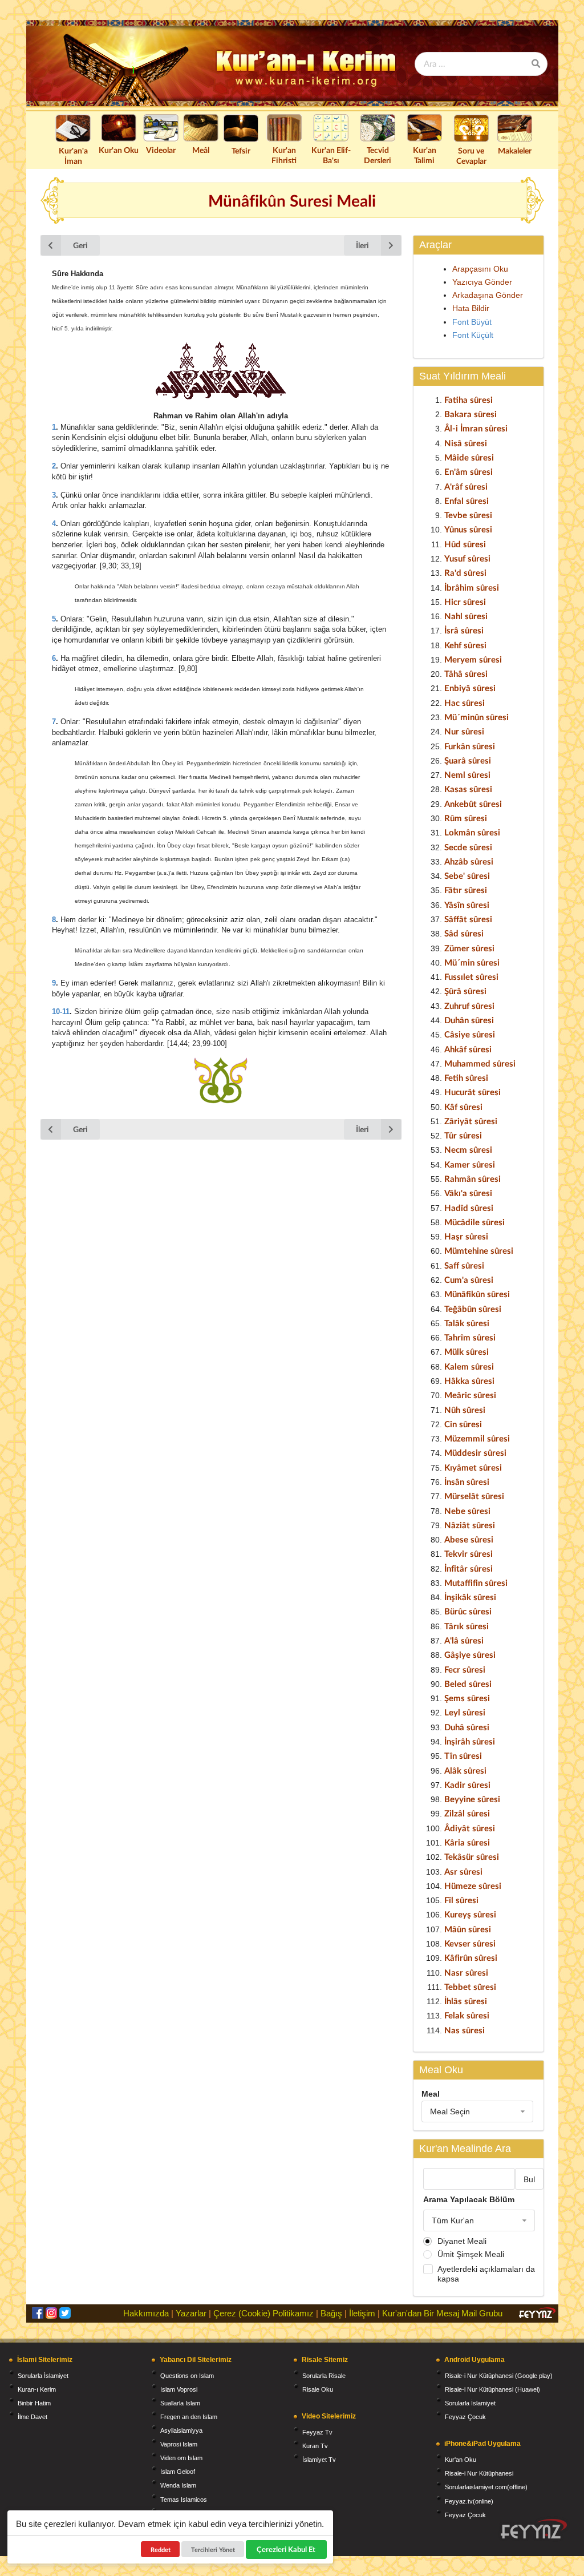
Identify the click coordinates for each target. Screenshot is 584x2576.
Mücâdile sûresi (474, 1222)
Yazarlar (191, 2313)
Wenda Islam (178, 2485)
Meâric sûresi (470, 1395)
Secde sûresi (468, 847)
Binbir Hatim (34, 2403)
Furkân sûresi (470, 746)
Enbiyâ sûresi (470, 688)
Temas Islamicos (184, 2500)
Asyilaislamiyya (181, 2430)
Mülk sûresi (467, 1351)
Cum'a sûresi (469, 1279)
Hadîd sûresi (469, 1208)
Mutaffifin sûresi (476, 1582)
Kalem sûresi (469, 1366)
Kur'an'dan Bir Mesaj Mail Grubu (442, 2313)
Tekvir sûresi (469, 1553)
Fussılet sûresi (471, 976)
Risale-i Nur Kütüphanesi (479, 2473)
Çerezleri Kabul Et (287, 2549)
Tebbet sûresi (470, 1986)
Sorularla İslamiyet (43, 2376)
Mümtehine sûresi (479, 1250)
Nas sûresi (465, 2030)
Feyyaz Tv (317, 2432)
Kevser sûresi (470, 1943)
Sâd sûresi (464, 933)
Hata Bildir (471, 308)
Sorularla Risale (324, 2376)
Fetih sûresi (466, 1077)
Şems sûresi (467, 1698)
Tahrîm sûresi (470, 1337)
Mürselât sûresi (474, 1496)
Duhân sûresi (469, 1020)
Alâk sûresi (465, 1770)
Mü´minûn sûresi (476, 717)
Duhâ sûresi (467, 1727)
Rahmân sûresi (473, 1178)
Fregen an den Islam (189, 2417)
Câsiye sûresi (470, 1034)
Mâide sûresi (469, 457)
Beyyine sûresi (472, 1799)
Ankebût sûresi (473, 804)
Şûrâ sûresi (465, 991)
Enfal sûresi (467, 500)
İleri (362, 245)
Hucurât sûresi (473, 1092)
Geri (80, 245)
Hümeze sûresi (473, 1885)
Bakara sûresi (471, 414)
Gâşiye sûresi (470, 1654)
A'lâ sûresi (464, 1640)
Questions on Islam (187, 2376)
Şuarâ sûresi (468, 760)
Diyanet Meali (462, 2241)
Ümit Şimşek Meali (471, 2254)
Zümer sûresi (469, 948)
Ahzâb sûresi (469, 861)
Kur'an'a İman (73, 156)
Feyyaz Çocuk (465, 2417)
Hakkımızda (146, 2313)
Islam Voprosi (179, 2389)
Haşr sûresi (466, 1236)
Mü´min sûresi (472, 962)
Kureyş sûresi (470, 1914)
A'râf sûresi (466, 486)
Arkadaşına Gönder (488, 295)
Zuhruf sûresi (469, 1006)
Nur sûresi (464, 731)
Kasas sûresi (468, 789)
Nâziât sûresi (470, 1525)
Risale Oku (318, 2389)
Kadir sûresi (467, 1784)
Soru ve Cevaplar (471, 156)
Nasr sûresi (466, 1972)
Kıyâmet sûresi (473, 1467)
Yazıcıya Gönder (482, 282)
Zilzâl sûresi (467, 1813)
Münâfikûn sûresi (477, 1294)
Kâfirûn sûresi (471, 1957)
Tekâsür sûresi (472, 1856)
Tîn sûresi (463, 1755)
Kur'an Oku (119, 150)
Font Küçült (473, 335)
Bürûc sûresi (468, 1611)
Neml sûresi (467, 774)
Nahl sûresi (466, 616)
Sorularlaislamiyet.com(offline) (486, 2487)
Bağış (331, 2313)
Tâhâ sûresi (466, 673)
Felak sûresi (467, 2015)
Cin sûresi (463, 1424)
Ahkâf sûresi (468, 1049)
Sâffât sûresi (468, 919)
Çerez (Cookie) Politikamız (263, 2313)
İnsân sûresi (467, 1481)
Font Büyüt (472, 322)
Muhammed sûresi (480, 1063)
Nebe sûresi (467, 1511)
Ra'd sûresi (465, 572)
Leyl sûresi (465, 1712)
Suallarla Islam (180, 2403)
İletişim (362, 2313)
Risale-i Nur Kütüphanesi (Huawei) (492, 2389)
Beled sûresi (468, 1683)
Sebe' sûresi (467, 875)
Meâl (201, 150)
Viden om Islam (181, 2458)
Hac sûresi (465, 702)
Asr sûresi (463, 1871)
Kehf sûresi (465, 645)
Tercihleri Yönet (213, 2549)
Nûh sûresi (465, 1410)
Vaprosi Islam (179, 2444)
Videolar (161, 150)
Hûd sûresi (465, 544)
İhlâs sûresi (466, 2001)
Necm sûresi (468, 1149)
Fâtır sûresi (466, 890)
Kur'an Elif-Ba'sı (331, 155)
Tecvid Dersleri (378, 155)
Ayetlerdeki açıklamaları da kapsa (486, 2274)
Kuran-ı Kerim (37, 2389)
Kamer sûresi (470, 1164)
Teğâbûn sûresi (473, 1309)
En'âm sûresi (469, 471)
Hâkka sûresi (469, 1380)
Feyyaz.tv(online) (469, 2501)
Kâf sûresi (463, 1107)
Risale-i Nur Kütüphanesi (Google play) (499, 2376)
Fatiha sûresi (469, 399)
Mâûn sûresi (468, 1929)
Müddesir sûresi (475, 1452)
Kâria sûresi (467, 1842)
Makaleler (515, 150)
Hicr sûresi (465, 601)
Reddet (161, 2549)
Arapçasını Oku (480, 269)
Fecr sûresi (465, 1669)
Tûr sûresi (463, 1135)
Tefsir (241, 150)
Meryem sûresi (473, 659)
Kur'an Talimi (425, 155)
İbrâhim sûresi (472, 587)
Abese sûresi (469, 1539)
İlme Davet (33, 2417)
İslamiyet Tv (319, 2460)
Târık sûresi (467, 1626)
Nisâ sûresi (466, 443)
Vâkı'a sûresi (468, 1193)
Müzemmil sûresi (477, 1438)
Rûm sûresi (466, 818)
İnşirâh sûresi (470, 1741)
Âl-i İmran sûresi (476, 428)
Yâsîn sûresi (467, 905)
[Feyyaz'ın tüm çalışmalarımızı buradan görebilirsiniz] (534, 2529)
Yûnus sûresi (468, 529)
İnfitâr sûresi (469, 1568)
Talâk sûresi (467, 1323)
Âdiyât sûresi (470, 1828)
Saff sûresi (464, 1265)
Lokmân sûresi (472, 832)
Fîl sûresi (461, 1900)
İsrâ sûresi (464, 630)
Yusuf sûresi (467, 558)
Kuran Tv (315, 2446)
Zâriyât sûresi (471, 1121)
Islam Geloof (178, 2472)
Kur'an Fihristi (284, 155)
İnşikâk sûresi (470, 1597)
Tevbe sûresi (468, 515)
